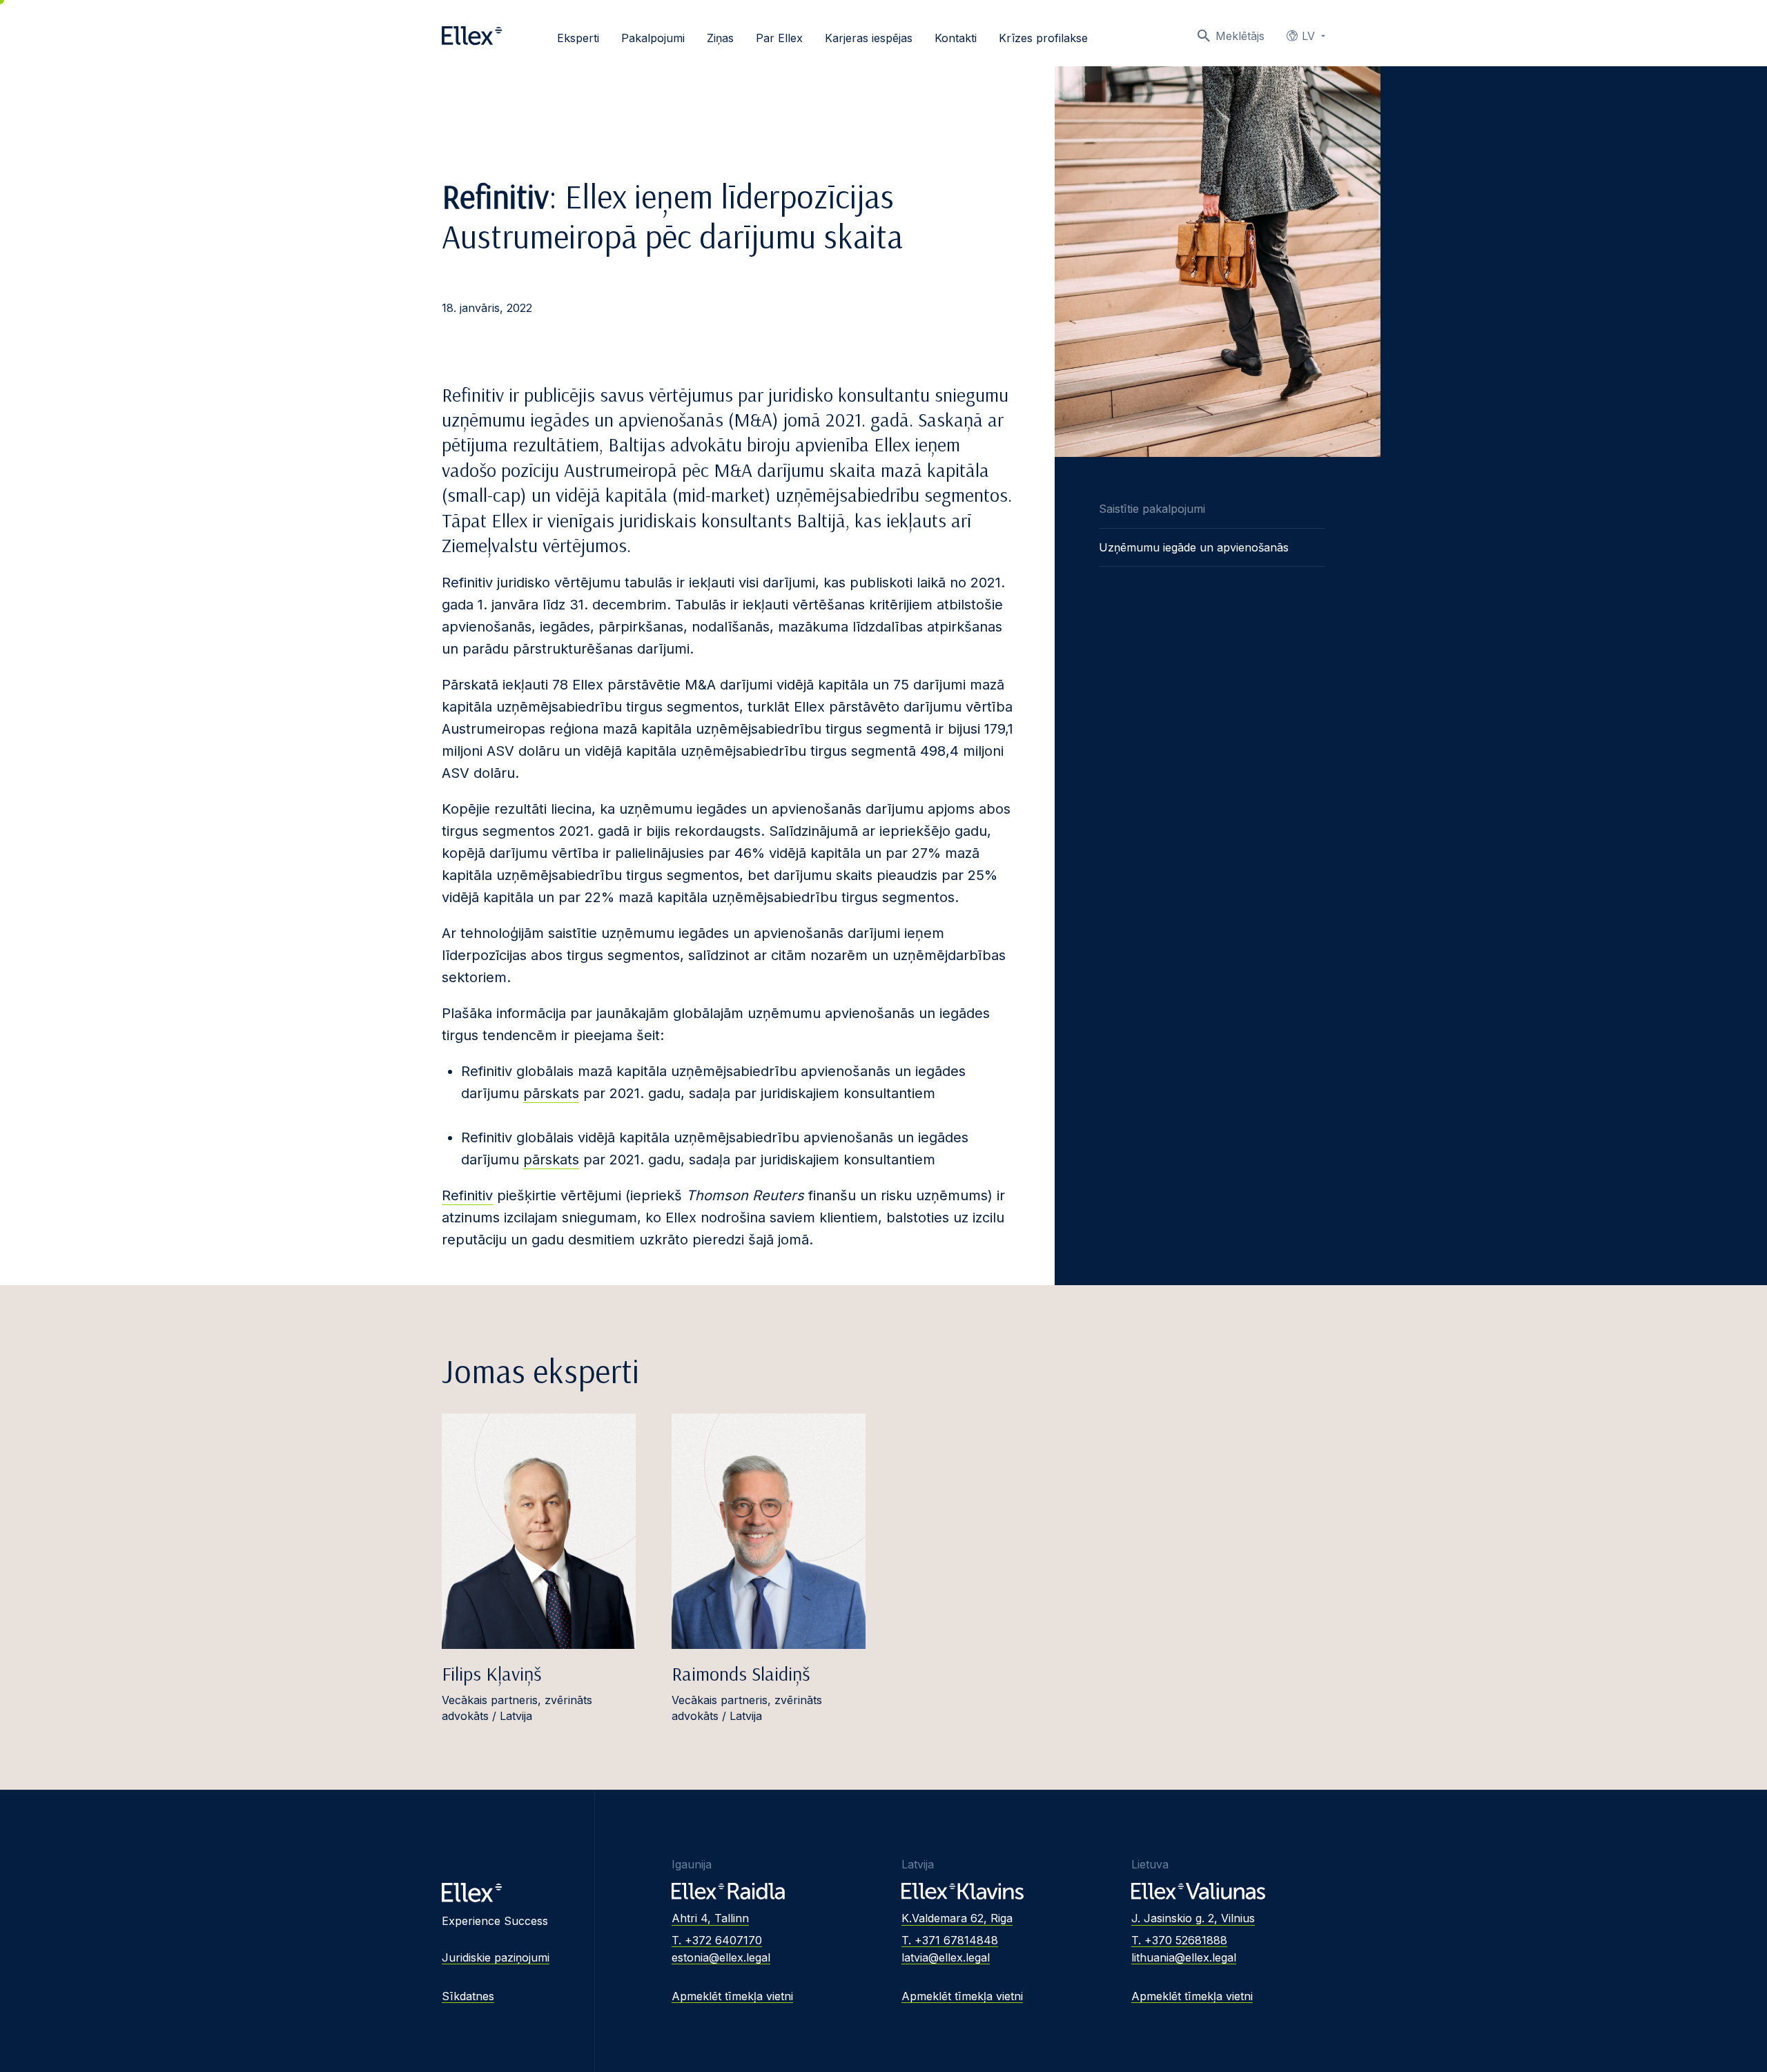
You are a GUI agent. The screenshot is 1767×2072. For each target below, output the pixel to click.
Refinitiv (467, 1195)
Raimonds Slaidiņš (741, 1673)
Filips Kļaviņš (491, 1673)
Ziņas (720, 38)
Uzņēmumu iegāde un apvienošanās (1194, 547)
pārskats (551, 1093)
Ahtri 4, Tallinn (710, 1918)
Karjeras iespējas (869, 38)
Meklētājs (1240, 36)
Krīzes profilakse (1043, 38)
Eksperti (578, 38)
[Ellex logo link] (472, 36)
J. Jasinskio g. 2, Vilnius (1193, 1918)
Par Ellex (779, 38)
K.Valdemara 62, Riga (957, 1918)
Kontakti (956, 38)
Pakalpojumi (653, 38)
